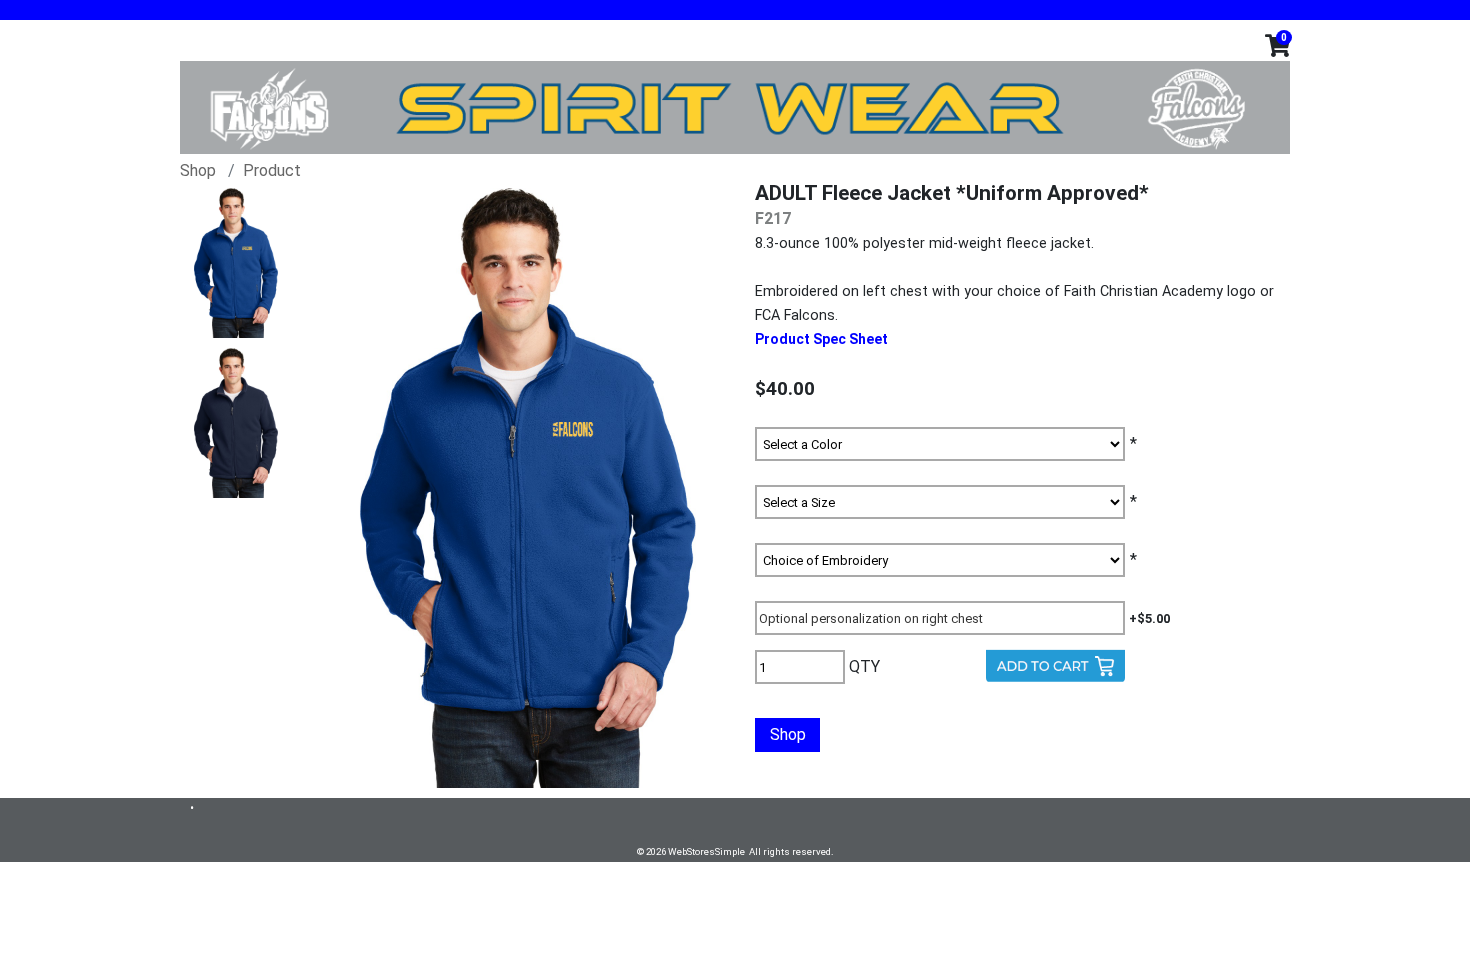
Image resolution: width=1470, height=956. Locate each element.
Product (272, 170)
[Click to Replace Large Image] (236, 263)
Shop (198, 170)
